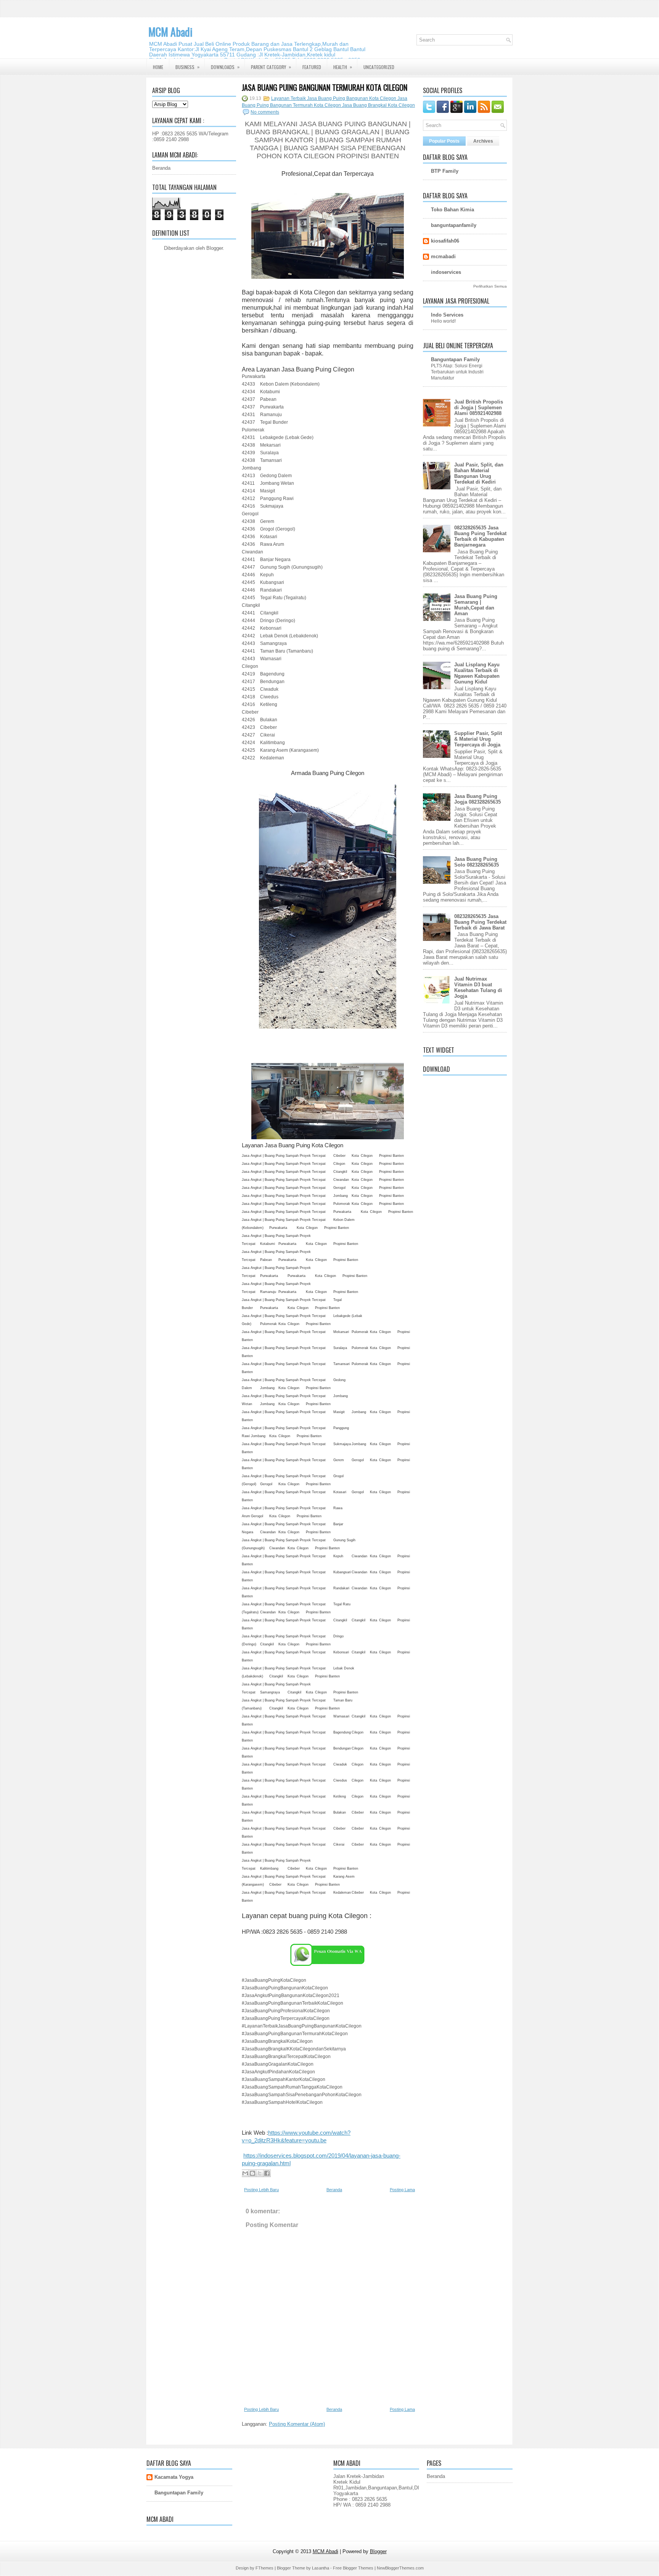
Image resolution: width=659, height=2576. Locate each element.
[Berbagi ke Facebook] (267, 2173)
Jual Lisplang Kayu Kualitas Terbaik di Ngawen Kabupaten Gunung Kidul (477, 673)
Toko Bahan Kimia (452, 210)
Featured (312, 67)
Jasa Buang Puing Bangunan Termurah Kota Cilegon (325, 87)
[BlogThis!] (252, 2173)
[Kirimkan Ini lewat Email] (245, 2173)
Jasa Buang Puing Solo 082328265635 (477, 862)
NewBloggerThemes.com (400, 2568)
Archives (483, 141)
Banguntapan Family (455, 359)
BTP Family (445, 171)
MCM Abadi (170, 32)
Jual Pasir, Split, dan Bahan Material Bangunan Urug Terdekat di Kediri (479, 473)
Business (187, 67)
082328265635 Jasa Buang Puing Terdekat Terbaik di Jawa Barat (480, 922)
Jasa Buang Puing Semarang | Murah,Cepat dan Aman (476, 605)
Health (343, 67)
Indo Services (447, 315)
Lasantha (321, 2568)
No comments (265, 112)
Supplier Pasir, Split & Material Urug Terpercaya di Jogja (478, 739)
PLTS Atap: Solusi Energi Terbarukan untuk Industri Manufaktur (457, 372)
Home (158, 67)
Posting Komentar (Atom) (297, 2424)
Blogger (215, 248)
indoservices (446, 272)
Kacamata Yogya (174, 2477)
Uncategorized (379, 67)
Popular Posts (444, 141)
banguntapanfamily (454, 225)
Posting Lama (402, 2190)
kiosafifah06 (445, 241)
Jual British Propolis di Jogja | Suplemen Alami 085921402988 (479, 408)
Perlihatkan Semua (490, 286)
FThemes (264, 2568)
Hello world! (443, 321)
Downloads (225, 67)
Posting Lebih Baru (261, 2190)
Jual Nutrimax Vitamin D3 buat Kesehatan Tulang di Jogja (478, 987)
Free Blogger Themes (353, 2568)
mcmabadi (443, 256)
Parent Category (271, 67)
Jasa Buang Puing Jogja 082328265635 (477, 799)
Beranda (161, 168)
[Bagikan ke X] (260, 2173)
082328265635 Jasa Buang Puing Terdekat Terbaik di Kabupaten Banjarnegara (480, 536)
